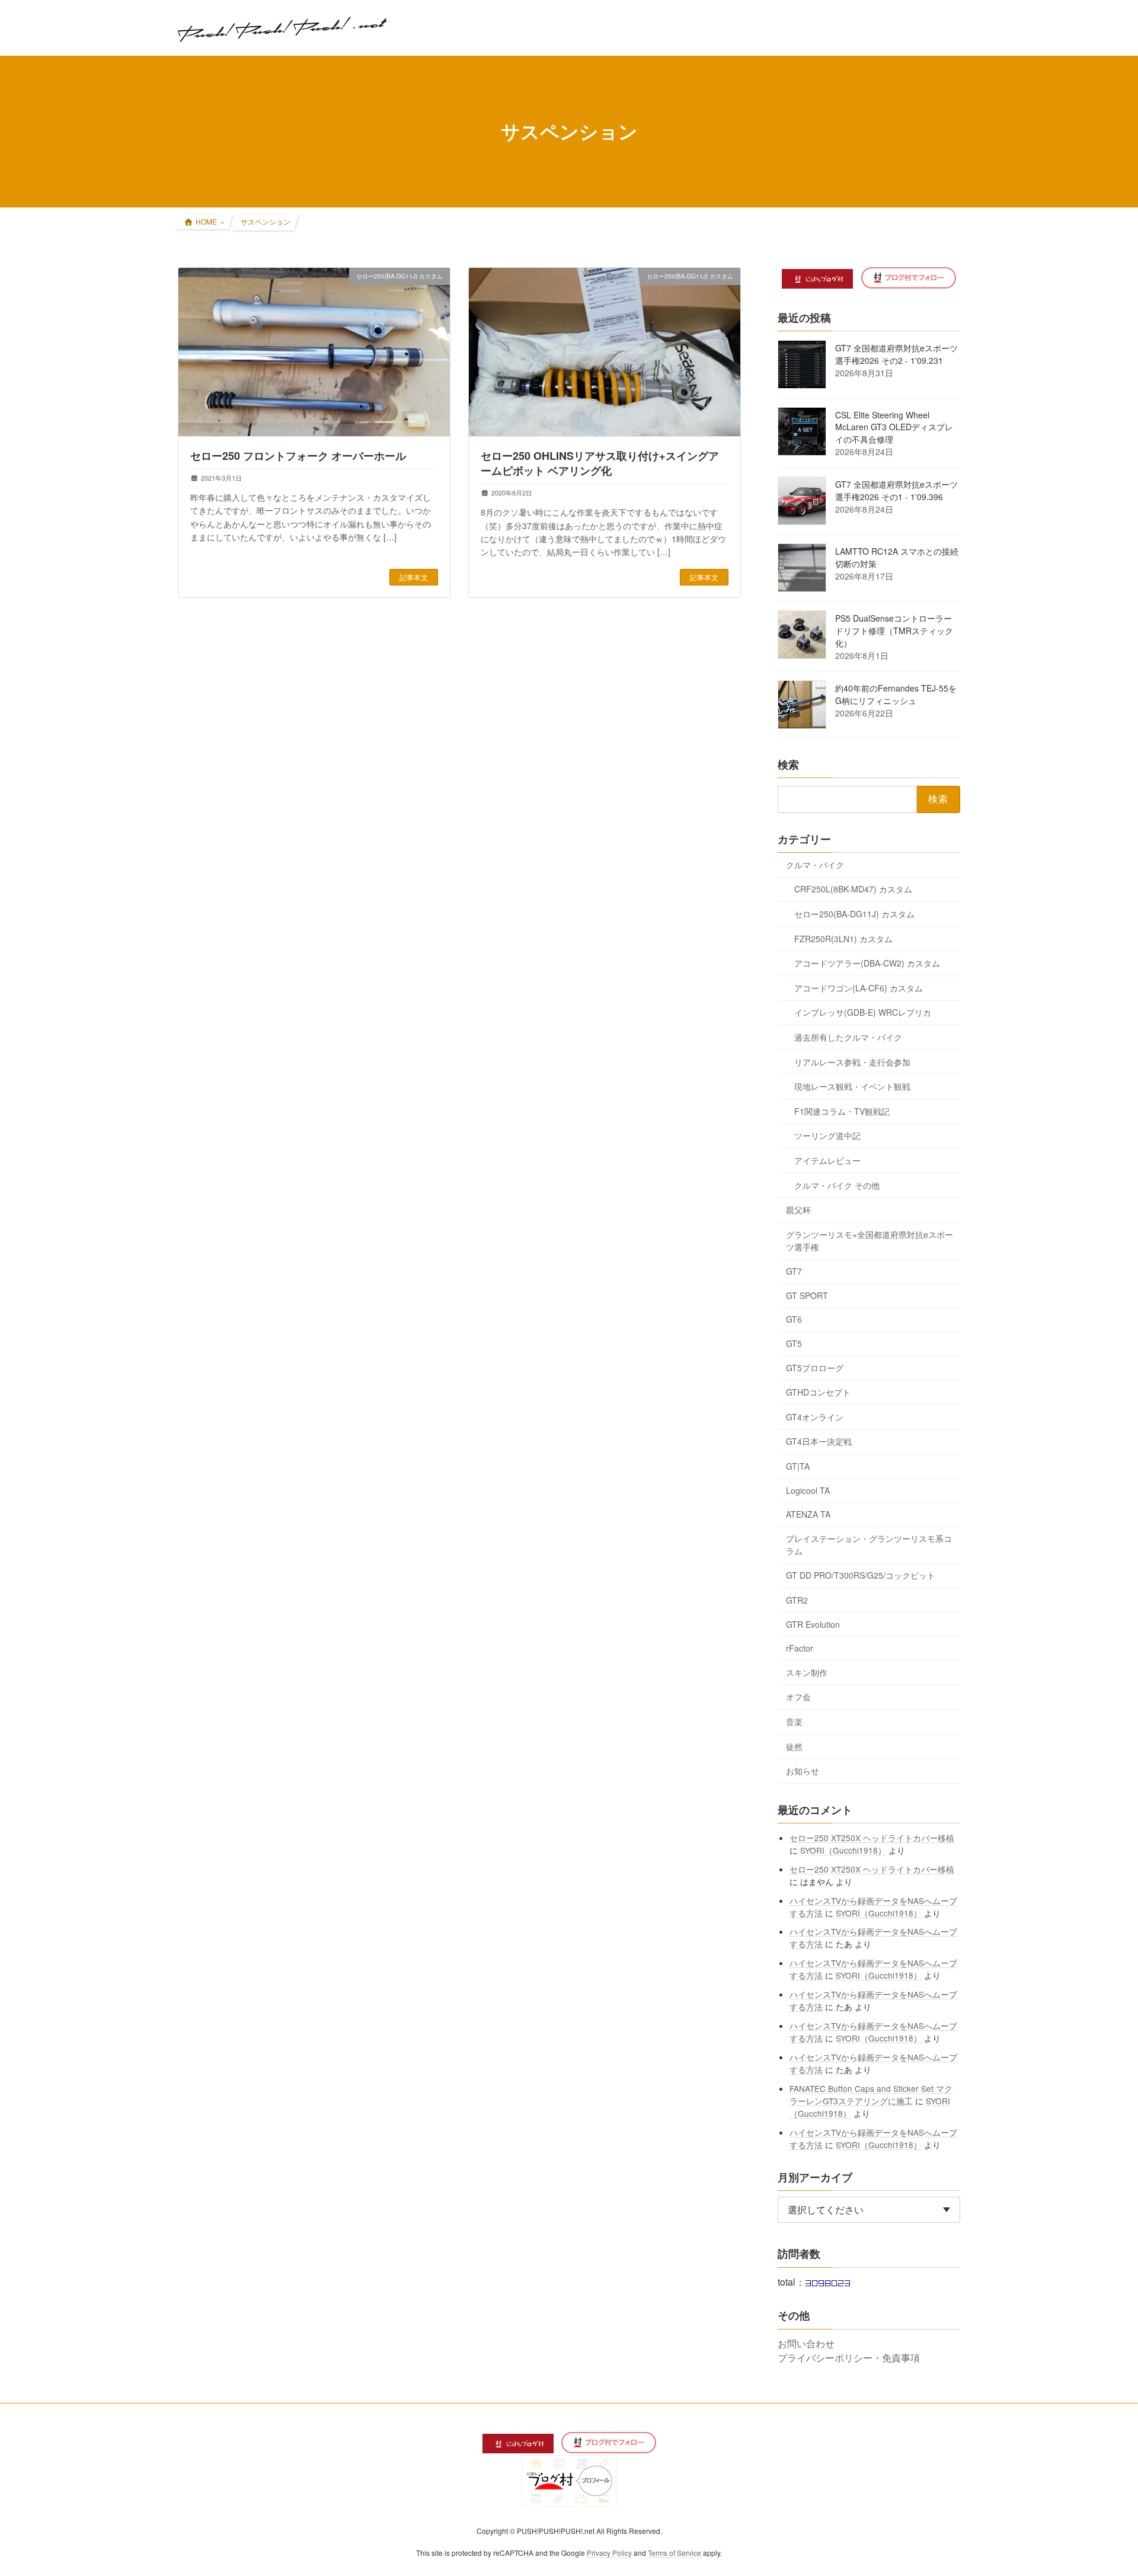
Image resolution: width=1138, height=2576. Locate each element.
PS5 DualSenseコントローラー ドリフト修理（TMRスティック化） (894, 631)
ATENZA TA (808, 1514)
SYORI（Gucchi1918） (844, 1849)
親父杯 (798, 1209)
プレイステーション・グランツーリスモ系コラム (869, 1544)
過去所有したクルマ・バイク (848, 1037)
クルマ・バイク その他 (837, 1185)
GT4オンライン (815, 1416)
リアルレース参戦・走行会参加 (852, 1061)
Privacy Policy (609, 2553)
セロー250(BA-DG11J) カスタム (854, 914)
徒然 (794, 1746)
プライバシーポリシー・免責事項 (849, 2358)
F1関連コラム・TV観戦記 (842, 1111)
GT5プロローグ (815, 1367)
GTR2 (797, 1600)
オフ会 (798, 1697)
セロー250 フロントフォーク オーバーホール (298, 456)
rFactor (800, 1648)
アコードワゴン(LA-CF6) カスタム (859, 987)
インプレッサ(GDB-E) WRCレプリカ (863, 1012)
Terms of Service (675, 2553)
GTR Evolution (813, 1624)
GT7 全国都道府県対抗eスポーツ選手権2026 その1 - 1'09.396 (896, 490)
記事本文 (414, 577)
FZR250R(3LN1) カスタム (843, 938)
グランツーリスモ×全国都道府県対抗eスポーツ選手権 (870, 1240)
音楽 (794, 1721)
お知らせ (803, 1771)
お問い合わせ (806, 2343)
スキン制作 (807, 1672)
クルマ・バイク (815, 864)
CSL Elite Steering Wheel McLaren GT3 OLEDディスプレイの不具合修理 (894, 427)
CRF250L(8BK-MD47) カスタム (853, 889)
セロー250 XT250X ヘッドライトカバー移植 (872, 1837)
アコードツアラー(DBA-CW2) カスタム (867, 963)
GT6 (794, 1319)
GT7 (794, 1271)
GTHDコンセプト (818, 1392)
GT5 (794, 1343)
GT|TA (798, 1466)
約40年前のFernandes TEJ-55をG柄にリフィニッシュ (896, 694)
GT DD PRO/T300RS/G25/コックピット (861, 1575)
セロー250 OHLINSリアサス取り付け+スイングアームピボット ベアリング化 (600, 463)
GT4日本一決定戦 (819, 1441)
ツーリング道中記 (827, 1135)
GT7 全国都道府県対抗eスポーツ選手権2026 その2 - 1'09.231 (896, 354)
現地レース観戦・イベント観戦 (852, 1086)
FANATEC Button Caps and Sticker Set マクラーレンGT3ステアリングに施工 (872, 2094)
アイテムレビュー (827, 1160)
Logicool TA (808, 1490)
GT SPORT (807, 1295)
